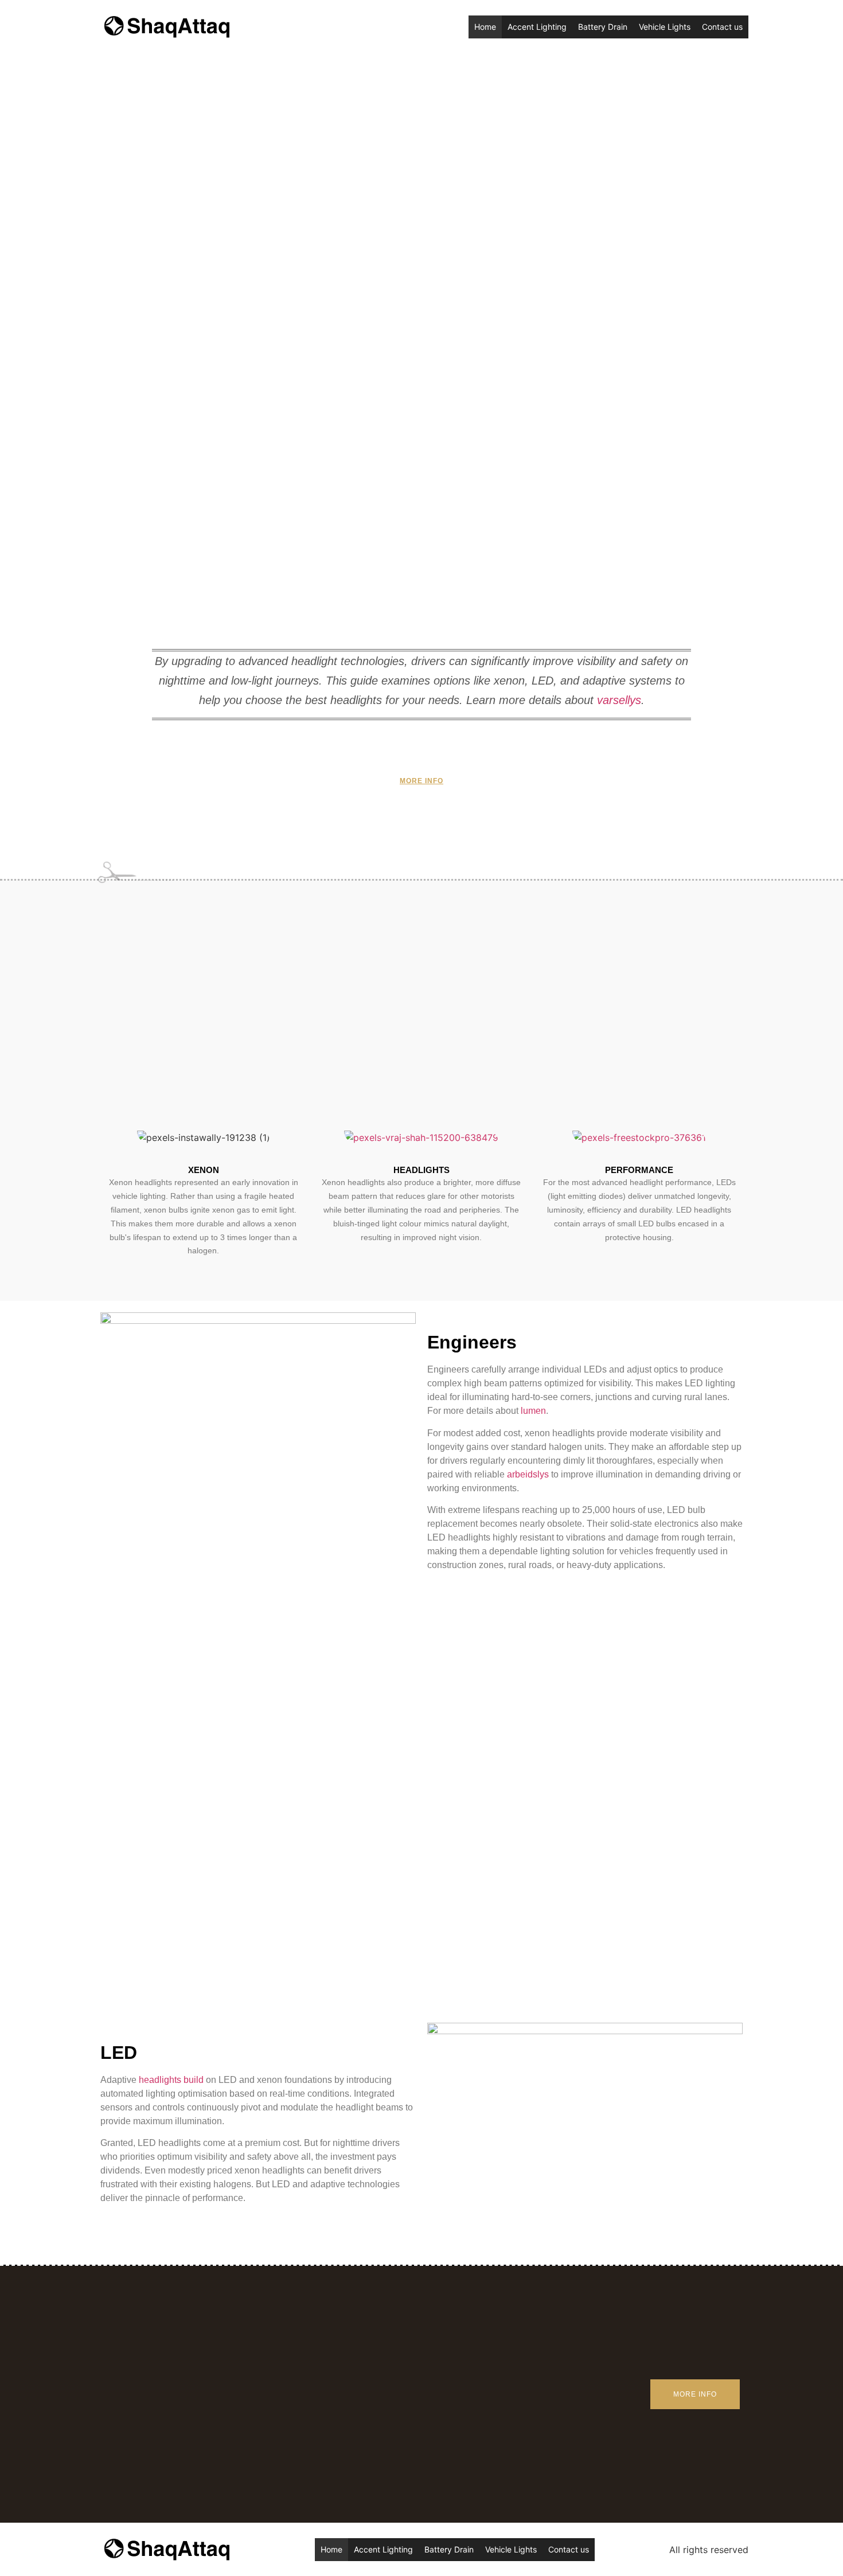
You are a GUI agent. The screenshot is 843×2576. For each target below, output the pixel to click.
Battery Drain (603, 27)
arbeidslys (528, 1474)
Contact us (722, 27)
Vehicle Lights (665, 27)
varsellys (619, 700)
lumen (533, 1411)
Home (485, 27)
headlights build (171, 2080)
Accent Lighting (537, 27)
